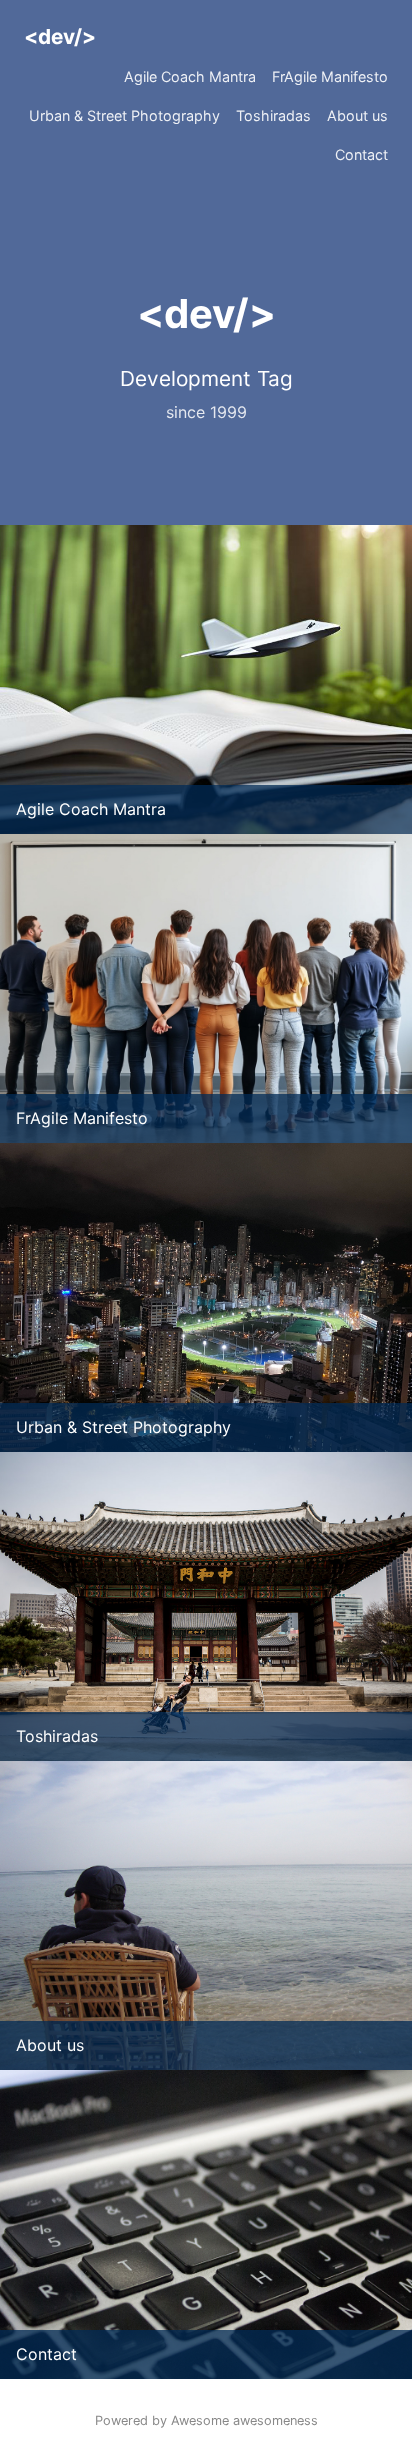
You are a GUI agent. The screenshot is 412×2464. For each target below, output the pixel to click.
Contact (361, 154)
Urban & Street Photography (124, 115)
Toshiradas (273, 115)
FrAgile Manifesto (330, 76)
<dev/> (60, 36)
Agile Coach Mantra (190, 76)
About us (357, 115)
